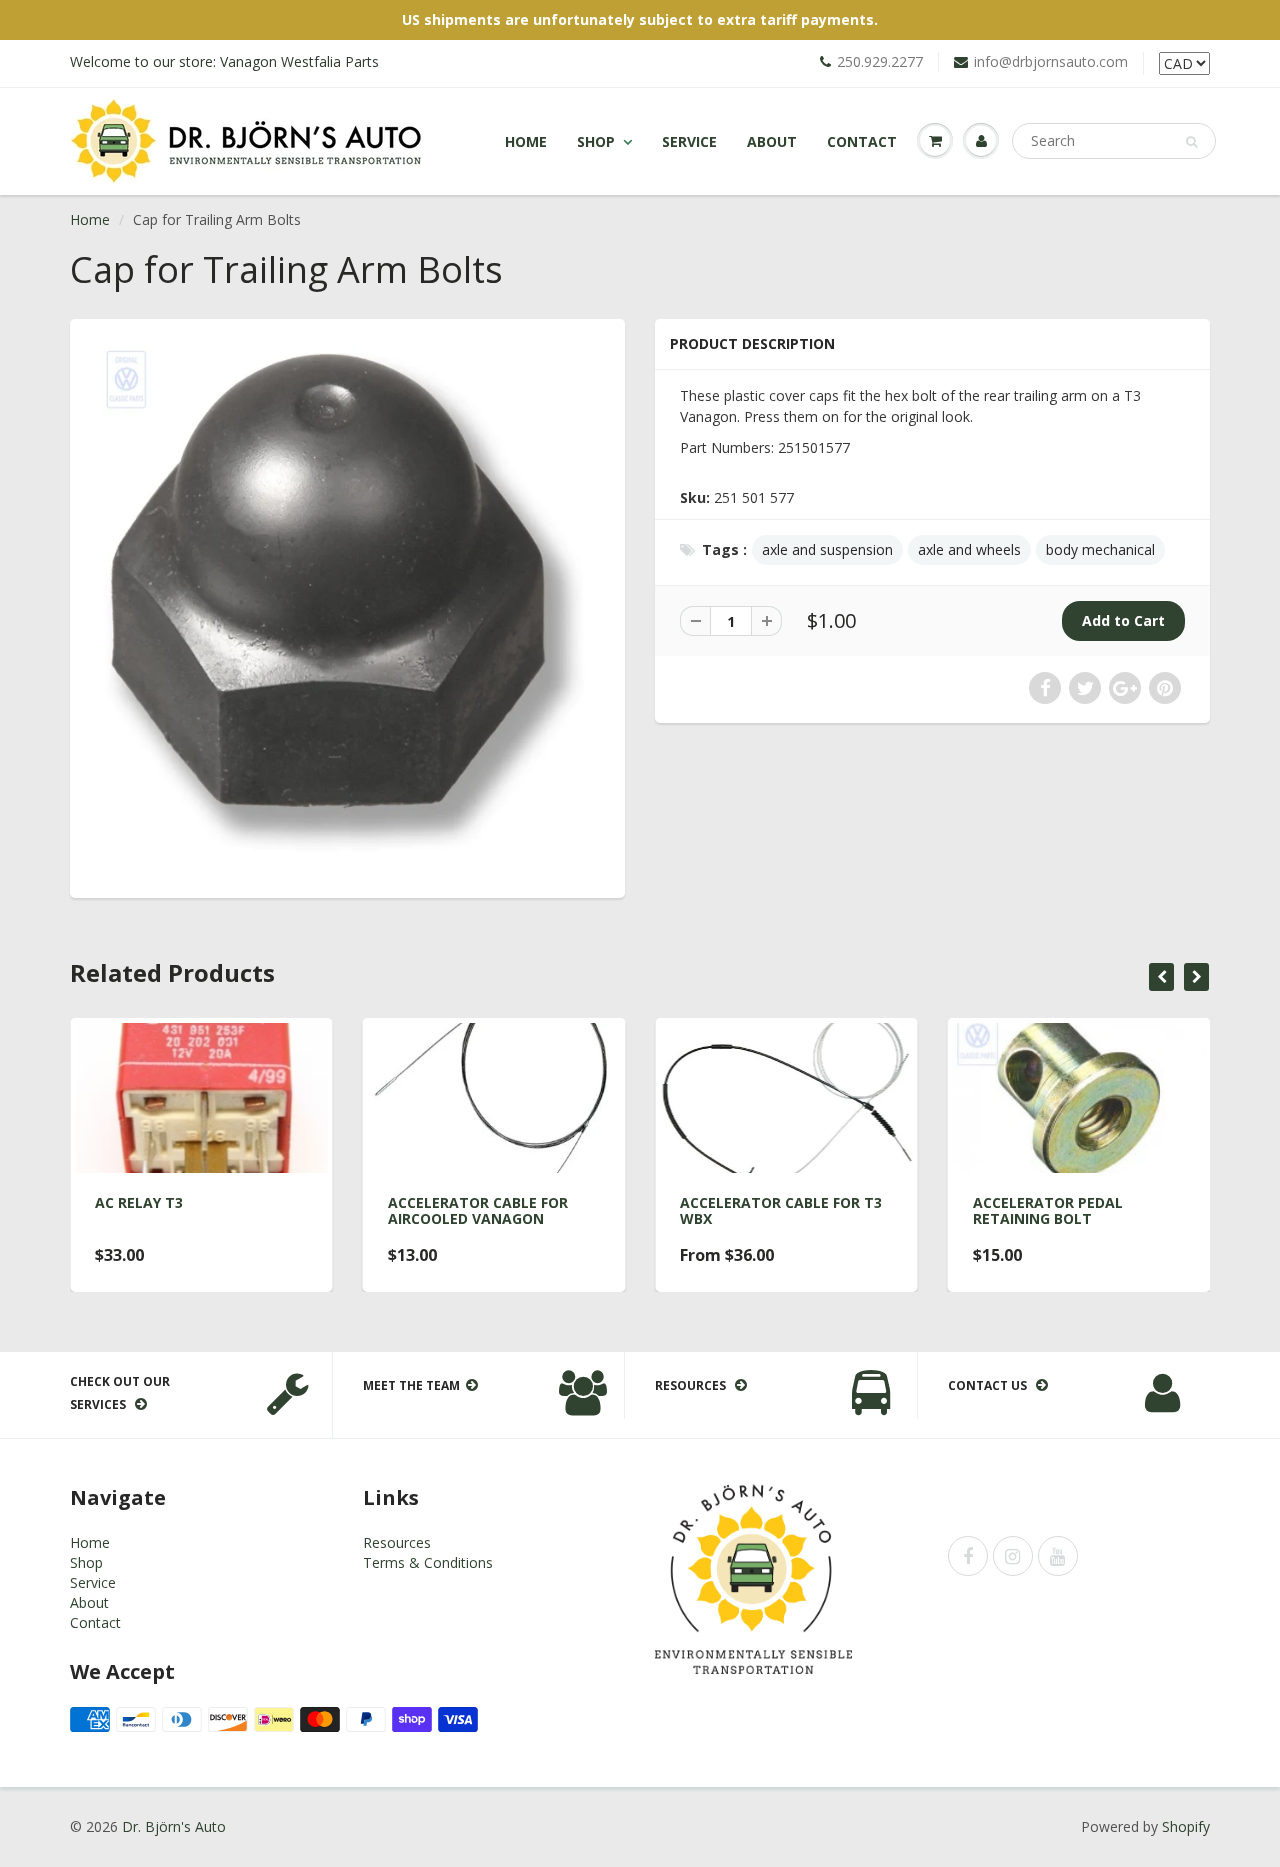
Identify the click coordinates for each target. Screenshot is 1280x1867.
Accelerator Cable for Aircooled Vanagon (478, 1210)
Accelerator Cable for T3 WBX (781, 1210)
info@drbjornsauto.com (1051, 61)
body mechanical (1100, 549)
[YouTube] (1058, 1556)
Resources (397, 1542)
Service (689, 141)
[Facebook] (968, 1556)
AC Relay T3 (139, 1202)
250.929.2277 (880, 61)
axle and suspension (827, 549)
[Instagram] (1013, 1556)
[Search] (1191, 142)
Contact (862, 141)
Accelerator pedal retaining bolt (1048, 1210)
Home (526, 141)
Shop (596, 141)
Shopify (1186, 1826)
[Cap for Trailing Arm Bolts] (347, 606)
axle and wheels (969, 549)
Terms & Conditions (428, 1562)
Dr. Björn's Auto (174, 1826)
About (772, 141)
